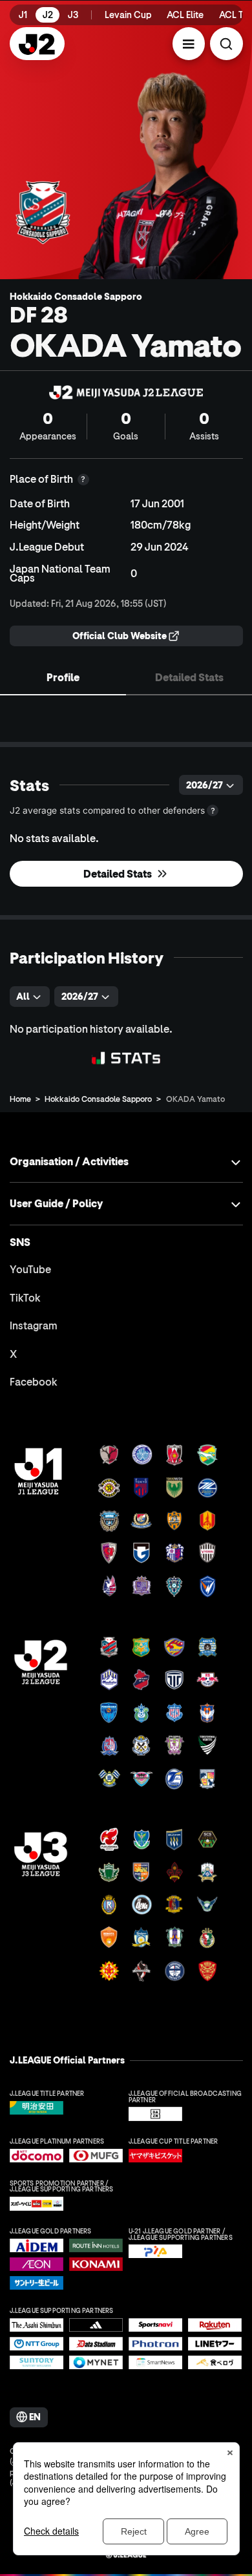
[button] (189, 44)
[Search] (226, 44)
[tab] (63, 677)
